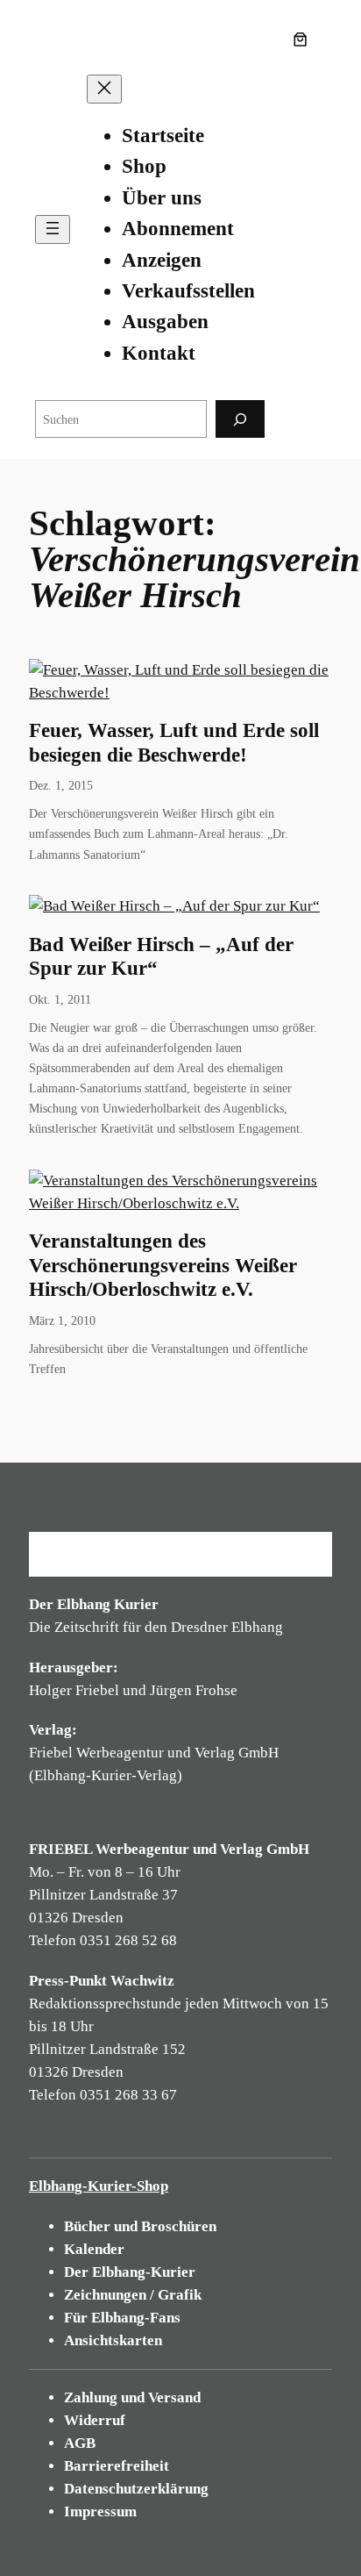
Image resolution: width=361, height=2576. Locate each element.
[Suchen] (240, 419)
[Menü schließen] (104, 89)
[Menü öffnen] (53, 229)
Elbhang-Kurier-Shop (99, 2186)
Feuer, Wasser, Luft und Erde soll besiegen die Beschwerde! (174, 742)
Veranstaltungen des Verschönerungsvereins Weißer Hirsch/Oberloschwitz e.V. (163, 1265)
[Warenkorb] (304, 39)
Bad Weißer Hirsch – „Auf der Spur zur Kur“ (161, 956)
